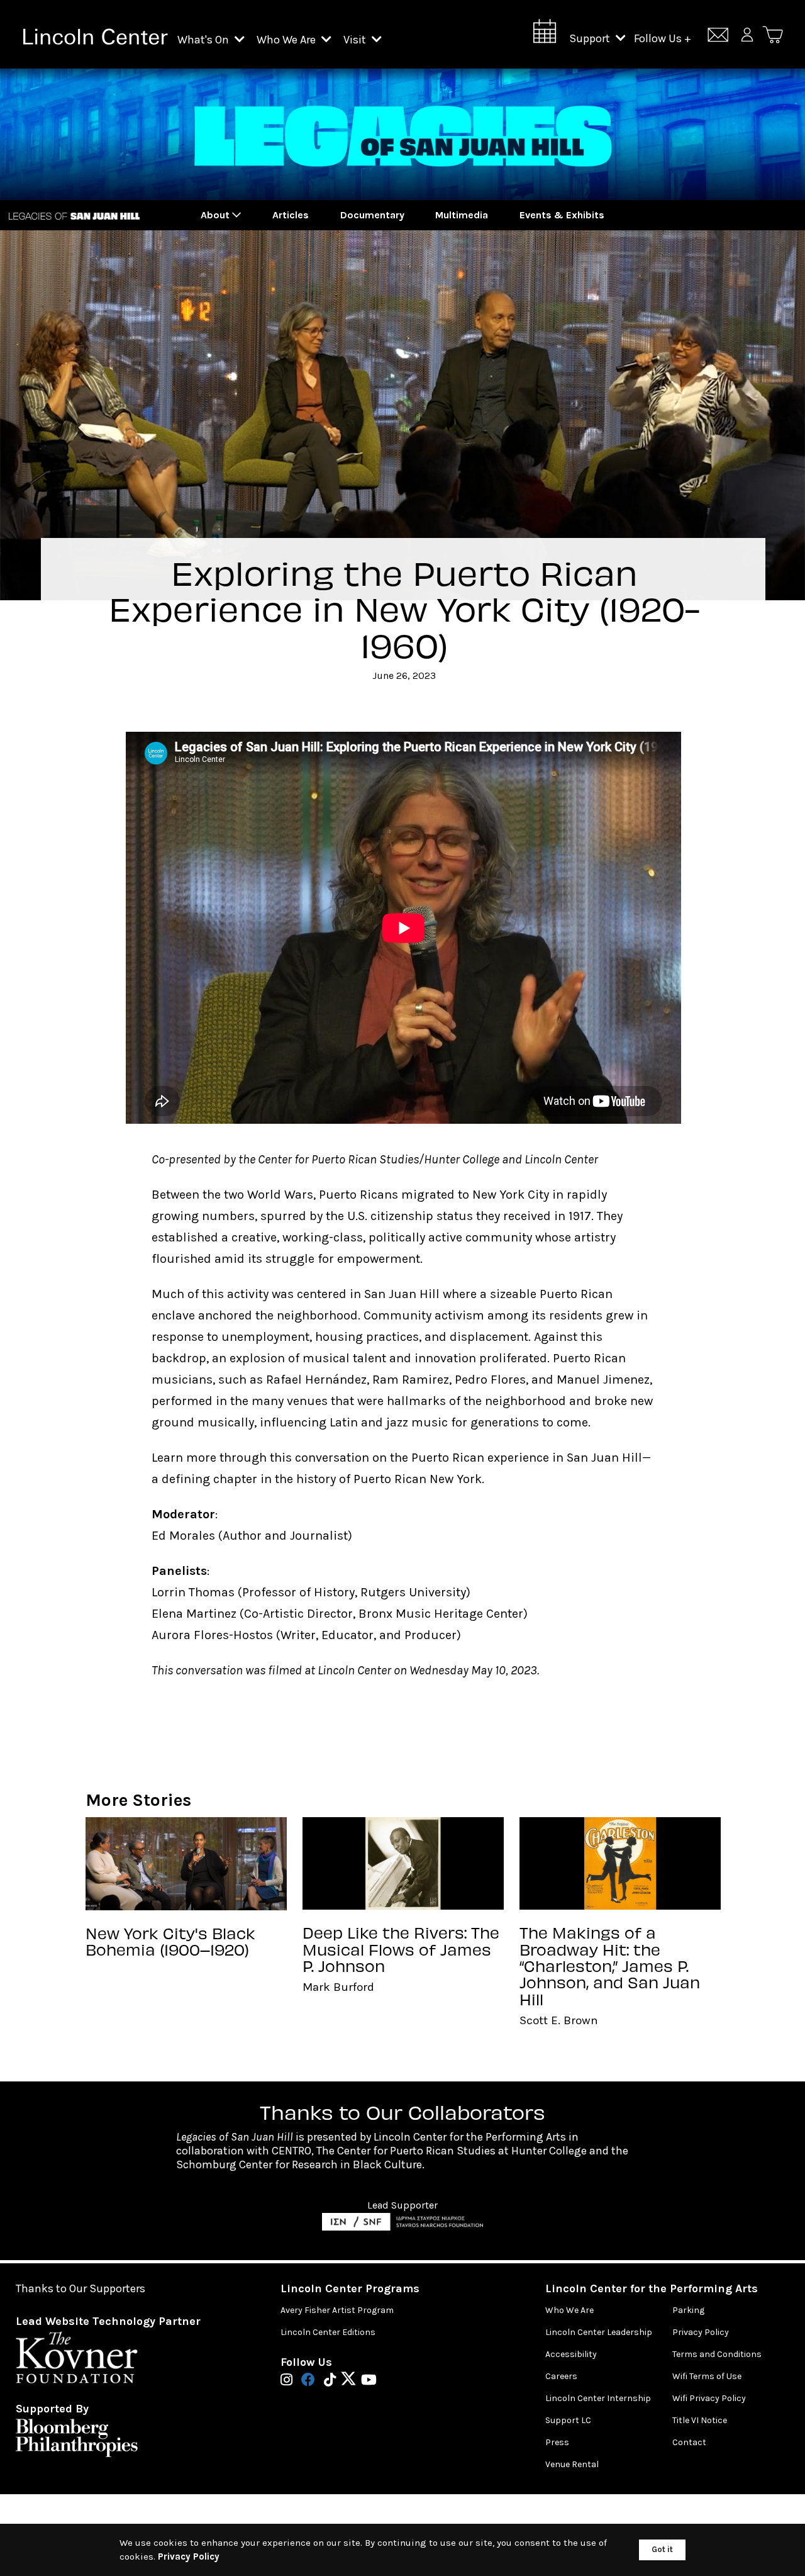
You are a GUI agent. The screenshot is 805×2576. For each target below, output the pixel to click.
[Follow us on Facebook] (311, 2381)
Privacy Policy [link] (189, 2556)
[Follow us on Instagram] (290, 2381)
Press (557, 2442)
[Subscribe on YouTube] (369, 2381)
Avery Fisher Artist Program (337, 2310)
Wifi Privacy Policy (709, 2398)
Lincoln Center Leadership (599, 2332)
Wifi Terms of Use (707, 2376)
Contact (689, 2442)
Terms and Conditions (717, 2354)
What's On (204, 40)
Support (591, 38)
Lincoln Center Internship (598, 2398)
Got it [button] (662, 2549)
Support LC (568, 2420)
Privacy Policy (701, 2332)
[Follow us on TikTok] (333, 2381)
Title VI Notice (700, 2420)
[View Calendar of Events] (545, 35)
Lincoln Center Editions (328, 2332)
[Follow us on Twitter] (352, 2381)
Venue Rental (572, 2464)
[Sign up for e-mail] (718, 37)
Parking (688, 2310)
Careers (561, 2376)
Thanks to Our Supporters (80, 2289)
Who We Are (287, 40)
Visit (356, 40)
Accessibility (571, 2354)
